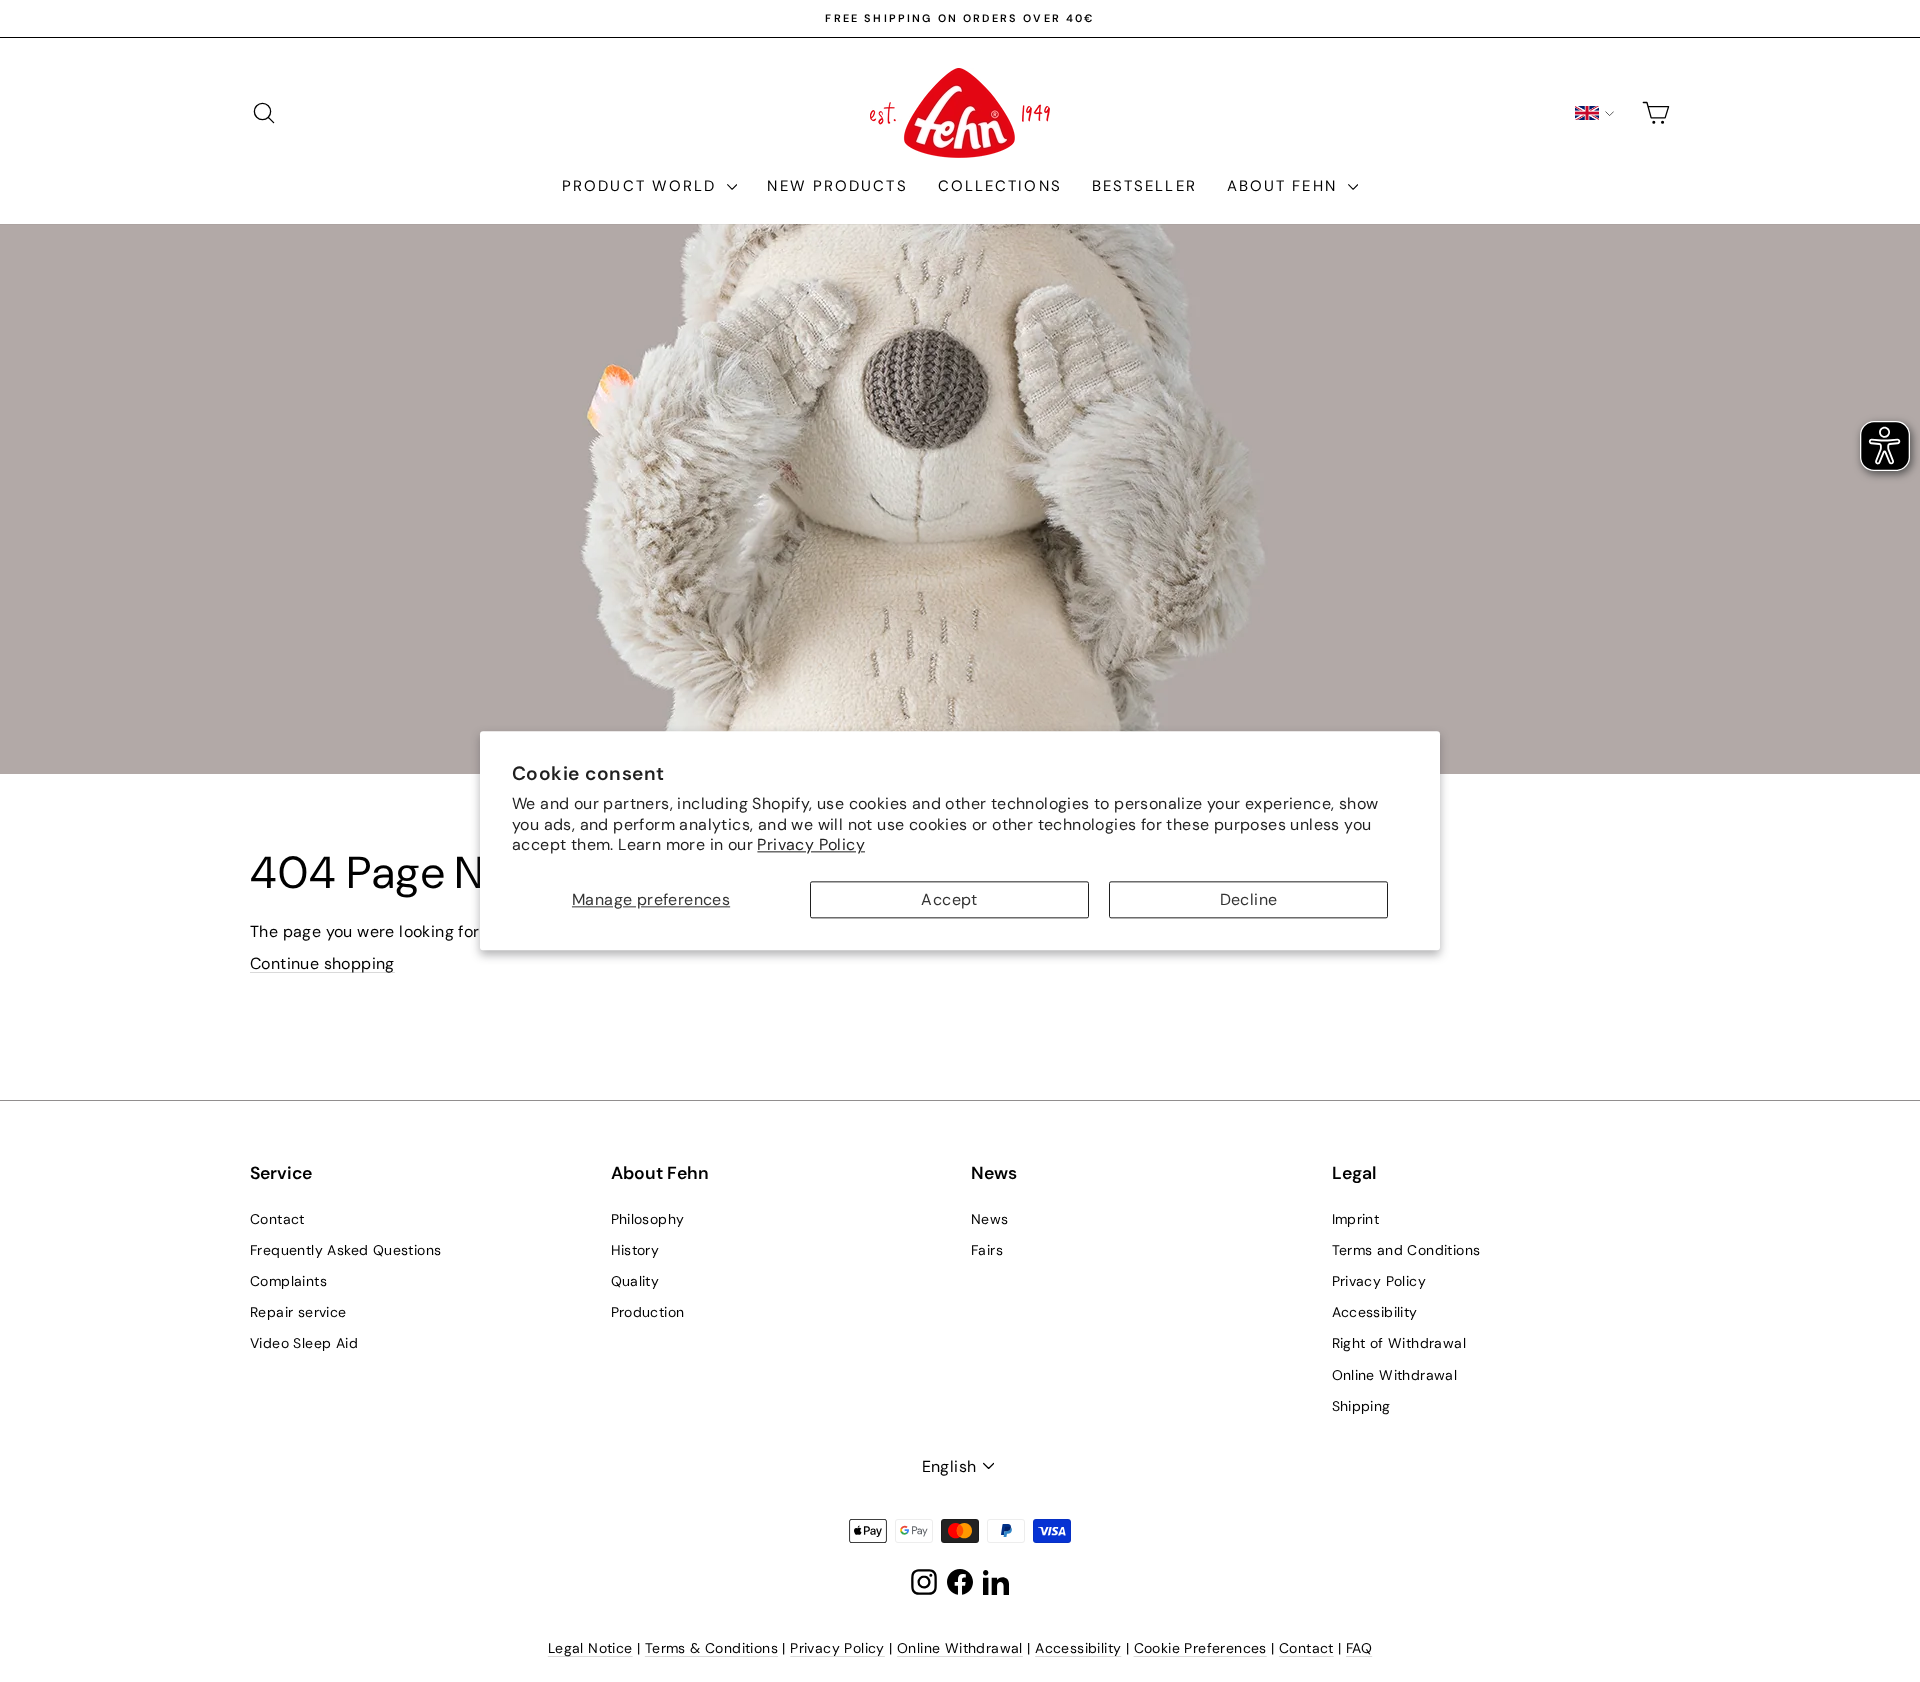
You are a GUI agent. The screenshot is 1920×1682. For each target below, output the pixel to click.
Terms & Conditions (711, 1648)
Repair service (298, 1312)
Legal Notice (590, 1648)
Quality (635, 1281)
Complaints (288, 1281)
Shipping (1361, 1406)
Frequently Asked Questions (345, 1250)
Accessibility (1375, 1312)
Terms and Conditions (1406, 1250)
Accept (949, 899)
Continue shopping (322, 963)
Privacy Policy (811, 845)
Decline (1249, 899)
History (635, 1250)
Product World (642, 186)
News (990, 1219)
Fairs (987, 1250)
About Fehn (1285, 186)
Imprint (1356, 1219)
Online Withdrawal (1395, 1375)
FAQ (1359, 1648)
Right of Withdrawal (1399, 1343)
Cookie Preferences (1200, 1648)
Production (648, 1312)
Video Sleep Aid (304, 1343)
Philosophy (648, 1219)
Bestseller (1144, 186)
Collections (1000, 186)
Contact (277, 1219)
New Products (837, 186)
